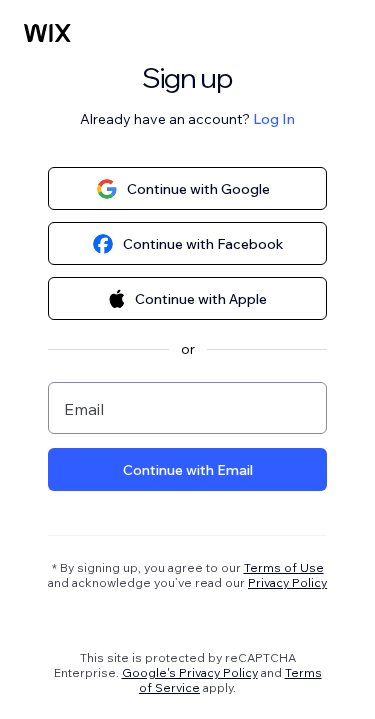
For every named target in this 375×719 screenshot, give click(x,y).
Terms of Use (284, 567)
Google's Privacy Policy (190, 672)
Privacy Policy (287, 582)
